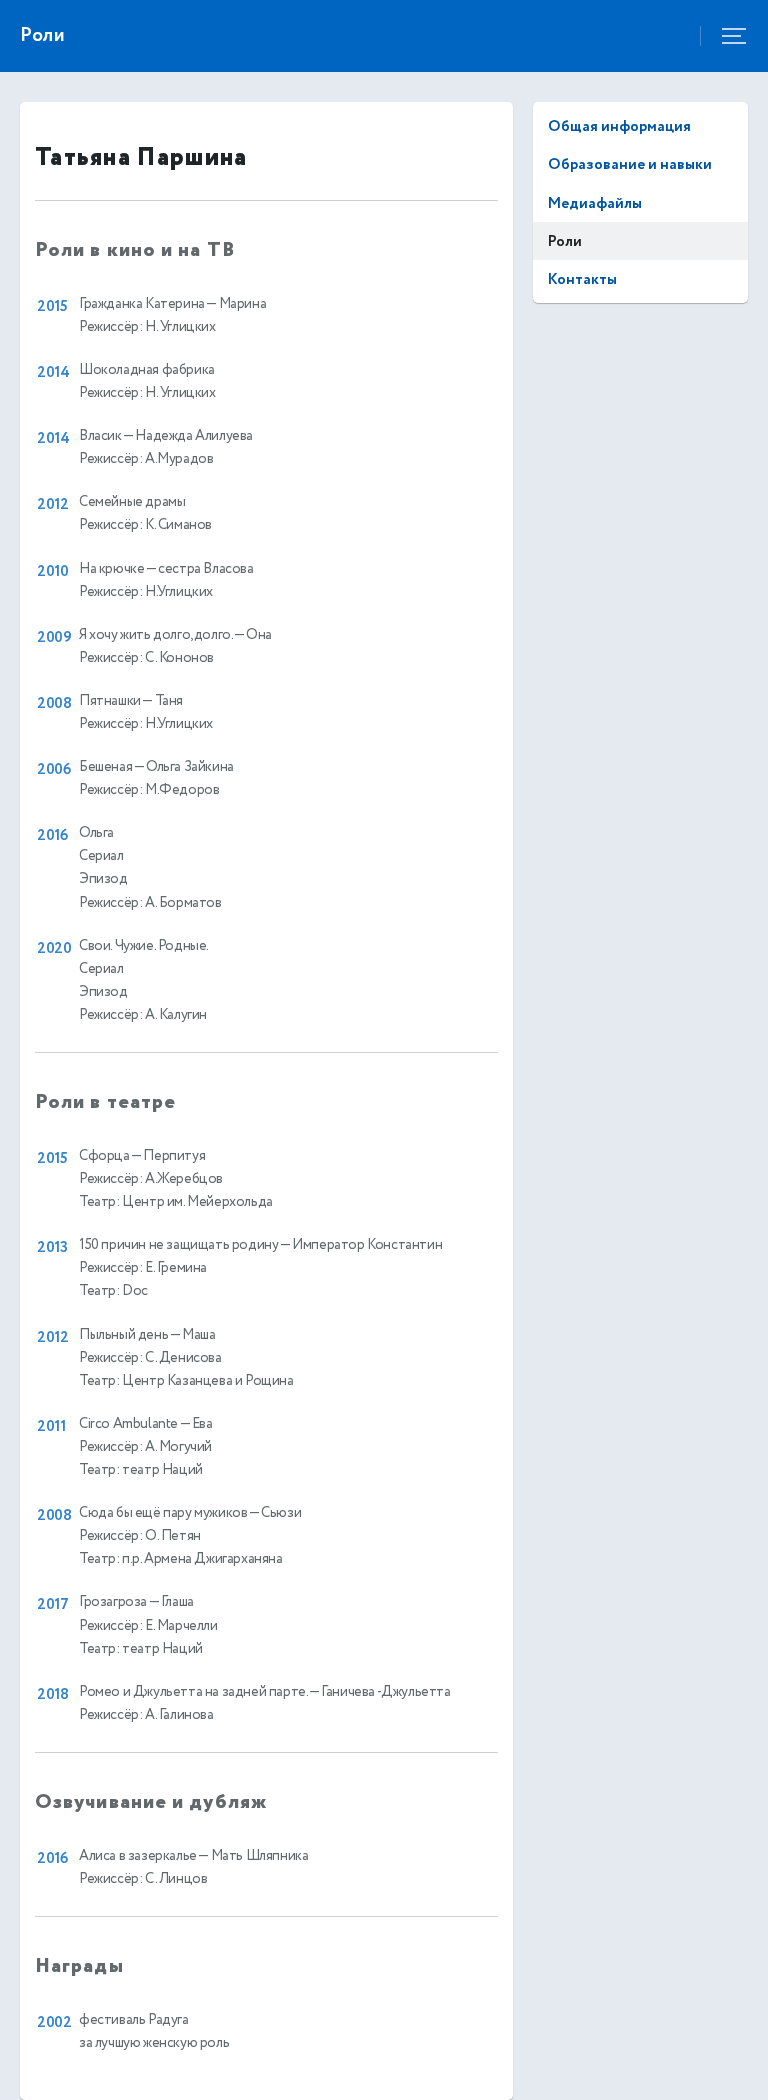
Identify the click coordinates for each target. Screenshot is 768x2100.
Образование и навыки (630, 164)
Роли (565, 241)
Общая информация (619, 126)
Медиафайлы (595, 203)
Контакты (582, 279)
